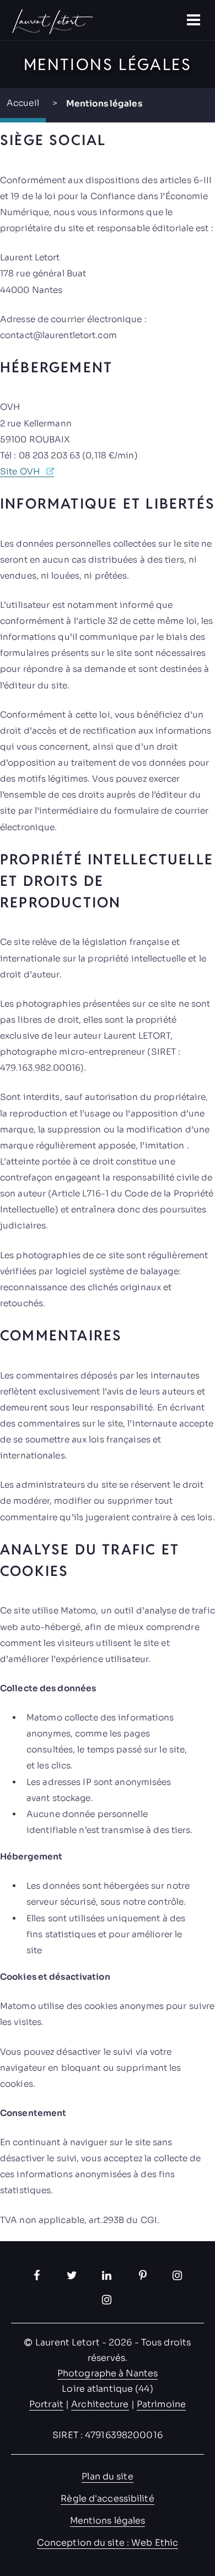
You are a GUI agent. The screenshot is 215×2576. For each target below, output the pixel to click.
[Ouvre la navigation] (195, 20)
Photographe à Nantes (108, 2373)
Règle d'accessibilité (107, 2498)
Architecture (100, 2404)
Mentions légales (108, 2521)
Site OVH (20, 471)
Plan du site (107, 2476)
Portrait (46, 2404)
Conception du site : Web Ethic (108, 2543)
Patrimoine (161, 2404)
